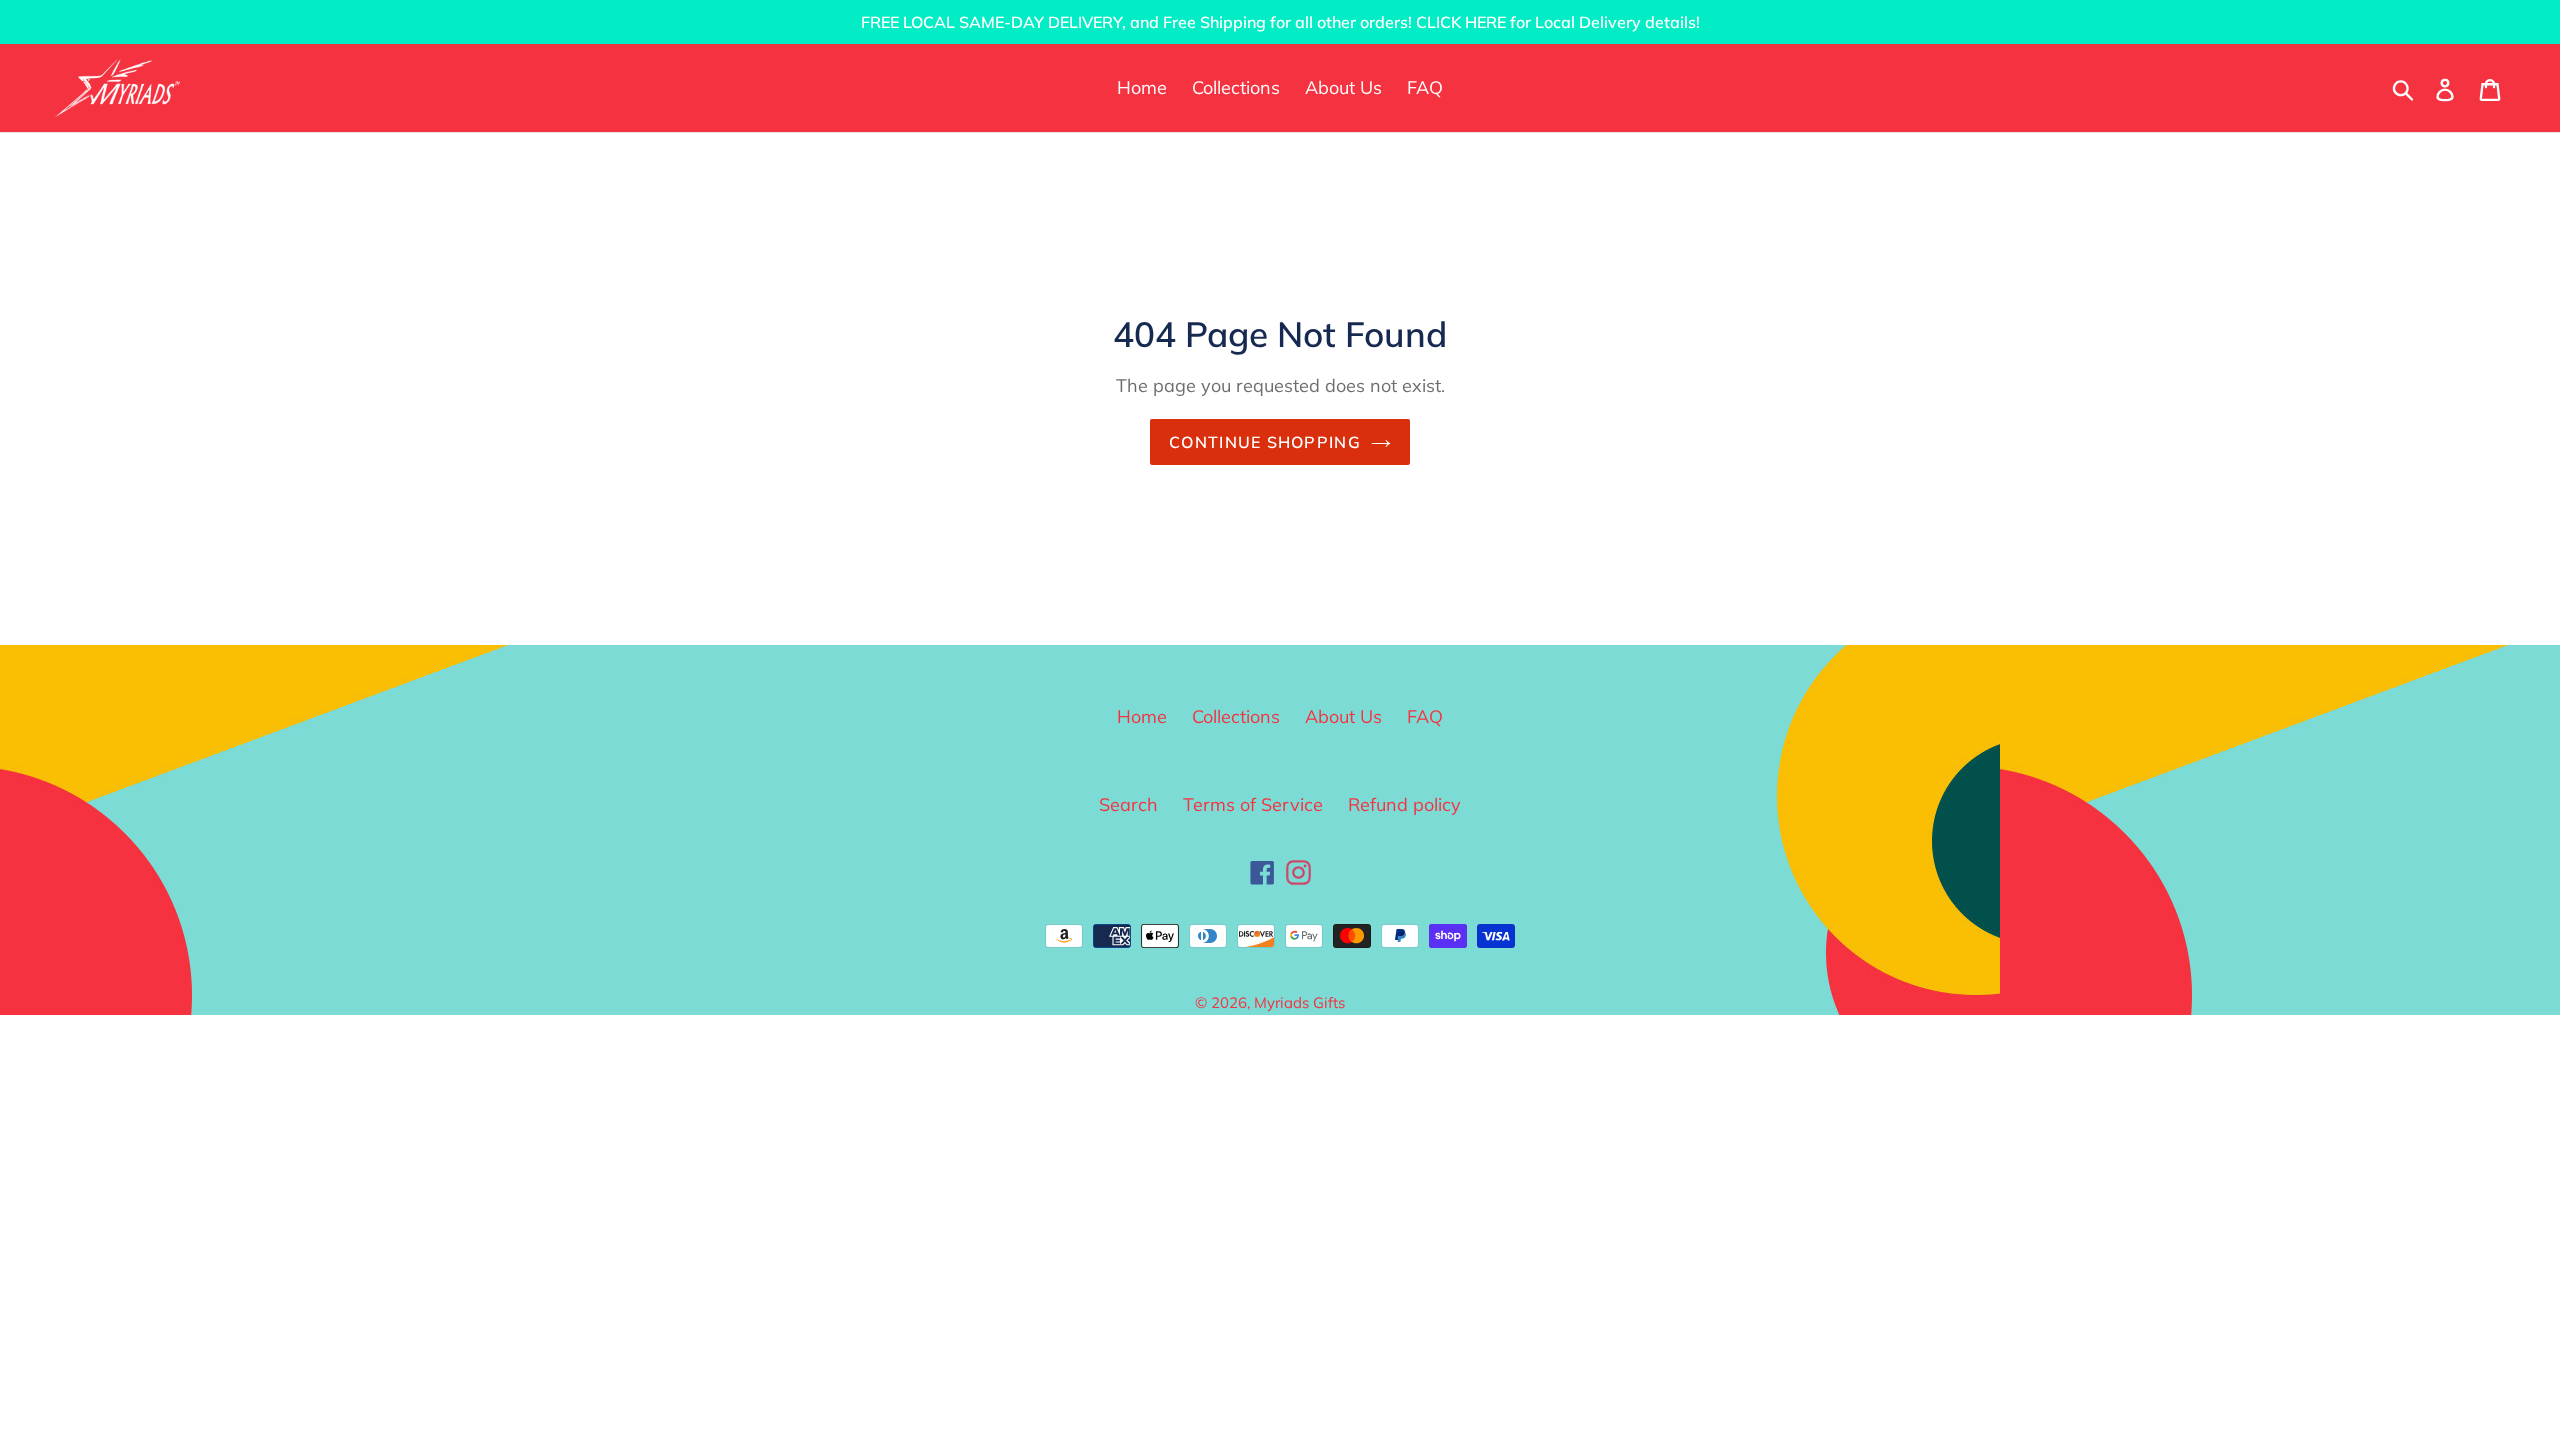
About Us (1343, 716)
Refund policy (1404, 804)
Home (1142, 716)
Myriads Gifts (1299, 1002)
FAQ (1425, 716)
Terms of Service (1253, 804)
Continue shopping (1265, 442)
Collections (1236, 716)
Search (1128, 804)
